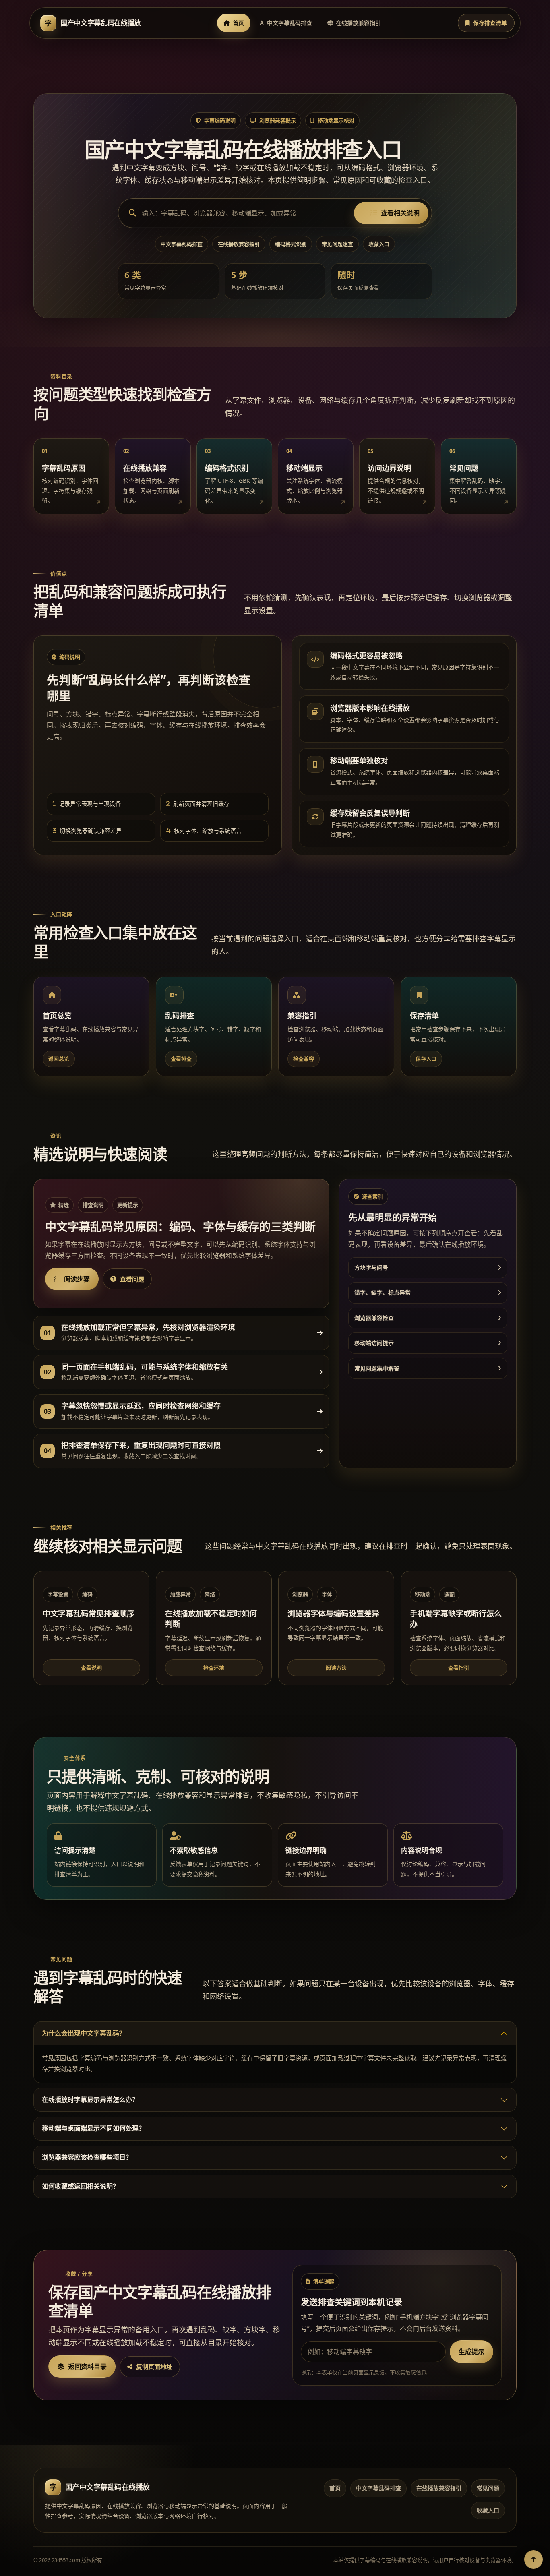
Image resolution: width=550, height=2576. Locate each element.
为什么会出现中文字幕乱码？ (84, 2033)
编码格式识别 (291, 244)
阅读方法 (336, 1668)
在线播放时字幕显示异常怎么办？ (90, 2100)
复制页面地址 (154, 2367)
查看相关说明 (400, 213)
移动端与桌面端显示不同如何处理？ (93, 2128)
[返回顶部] (533, 2559)
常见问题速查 (337, 244)
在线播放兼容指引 (358, 23)
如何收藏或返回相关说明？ (81, 2186)
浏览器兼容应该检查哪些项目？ (87, 2157)
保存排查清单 (490, 23)
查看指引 (459, 1668)
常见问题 (488, 2488)
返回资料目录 (87, 2367)
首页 (238, 23)
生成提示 (471, 2352)
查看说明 (91, 1668)
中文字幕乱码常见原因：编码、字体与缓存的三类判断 (180, 1227)
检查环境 (214, 1668)
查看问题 (132, 1279)
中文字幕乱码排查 (289, 23)
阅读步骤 (77, 1279)
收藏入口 (379, 244)
